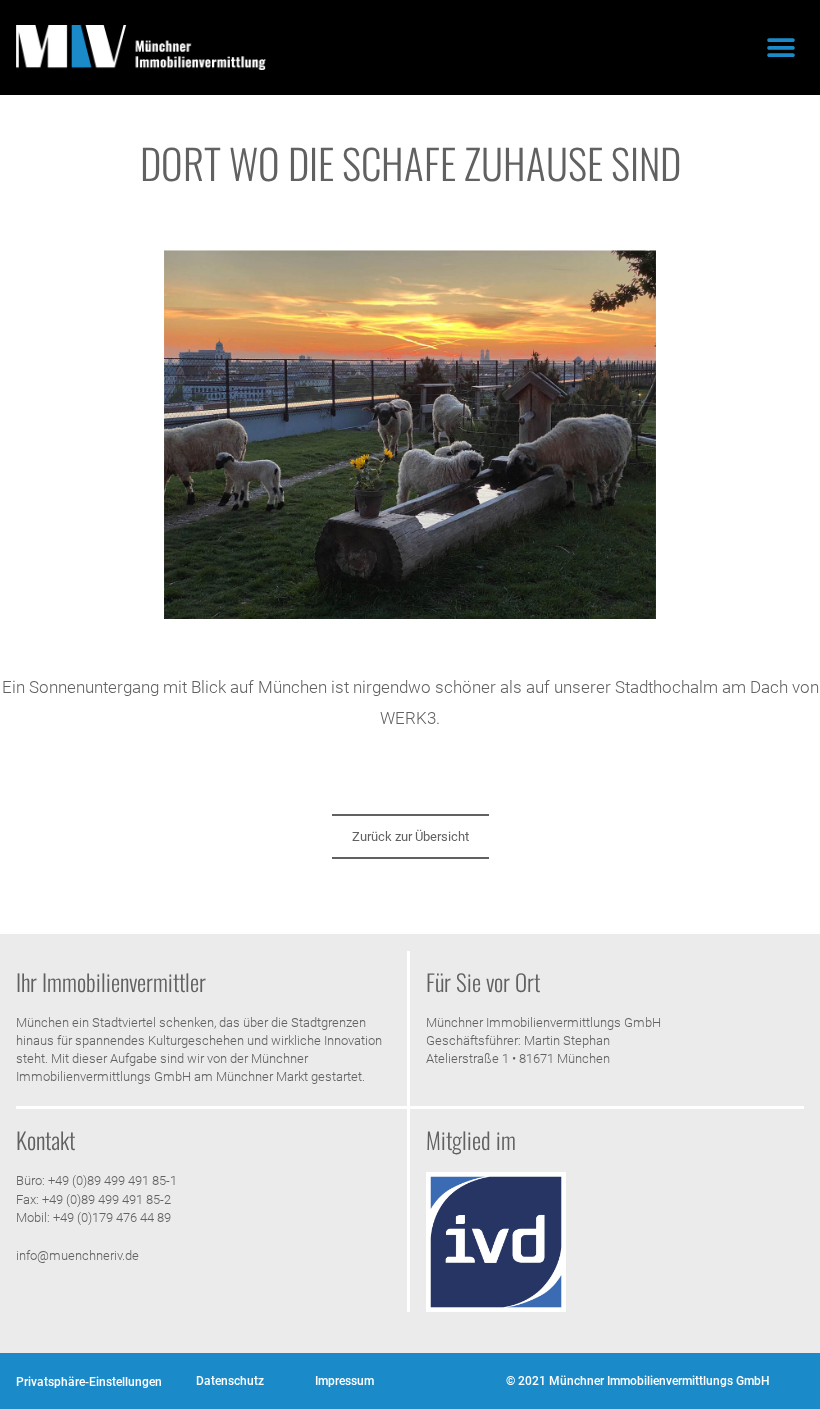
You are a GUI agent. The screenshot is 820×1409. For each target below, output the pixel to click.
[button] (781, 47)
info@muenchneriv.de (77, 1255)
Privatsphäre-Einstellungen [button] (89, 1382)
